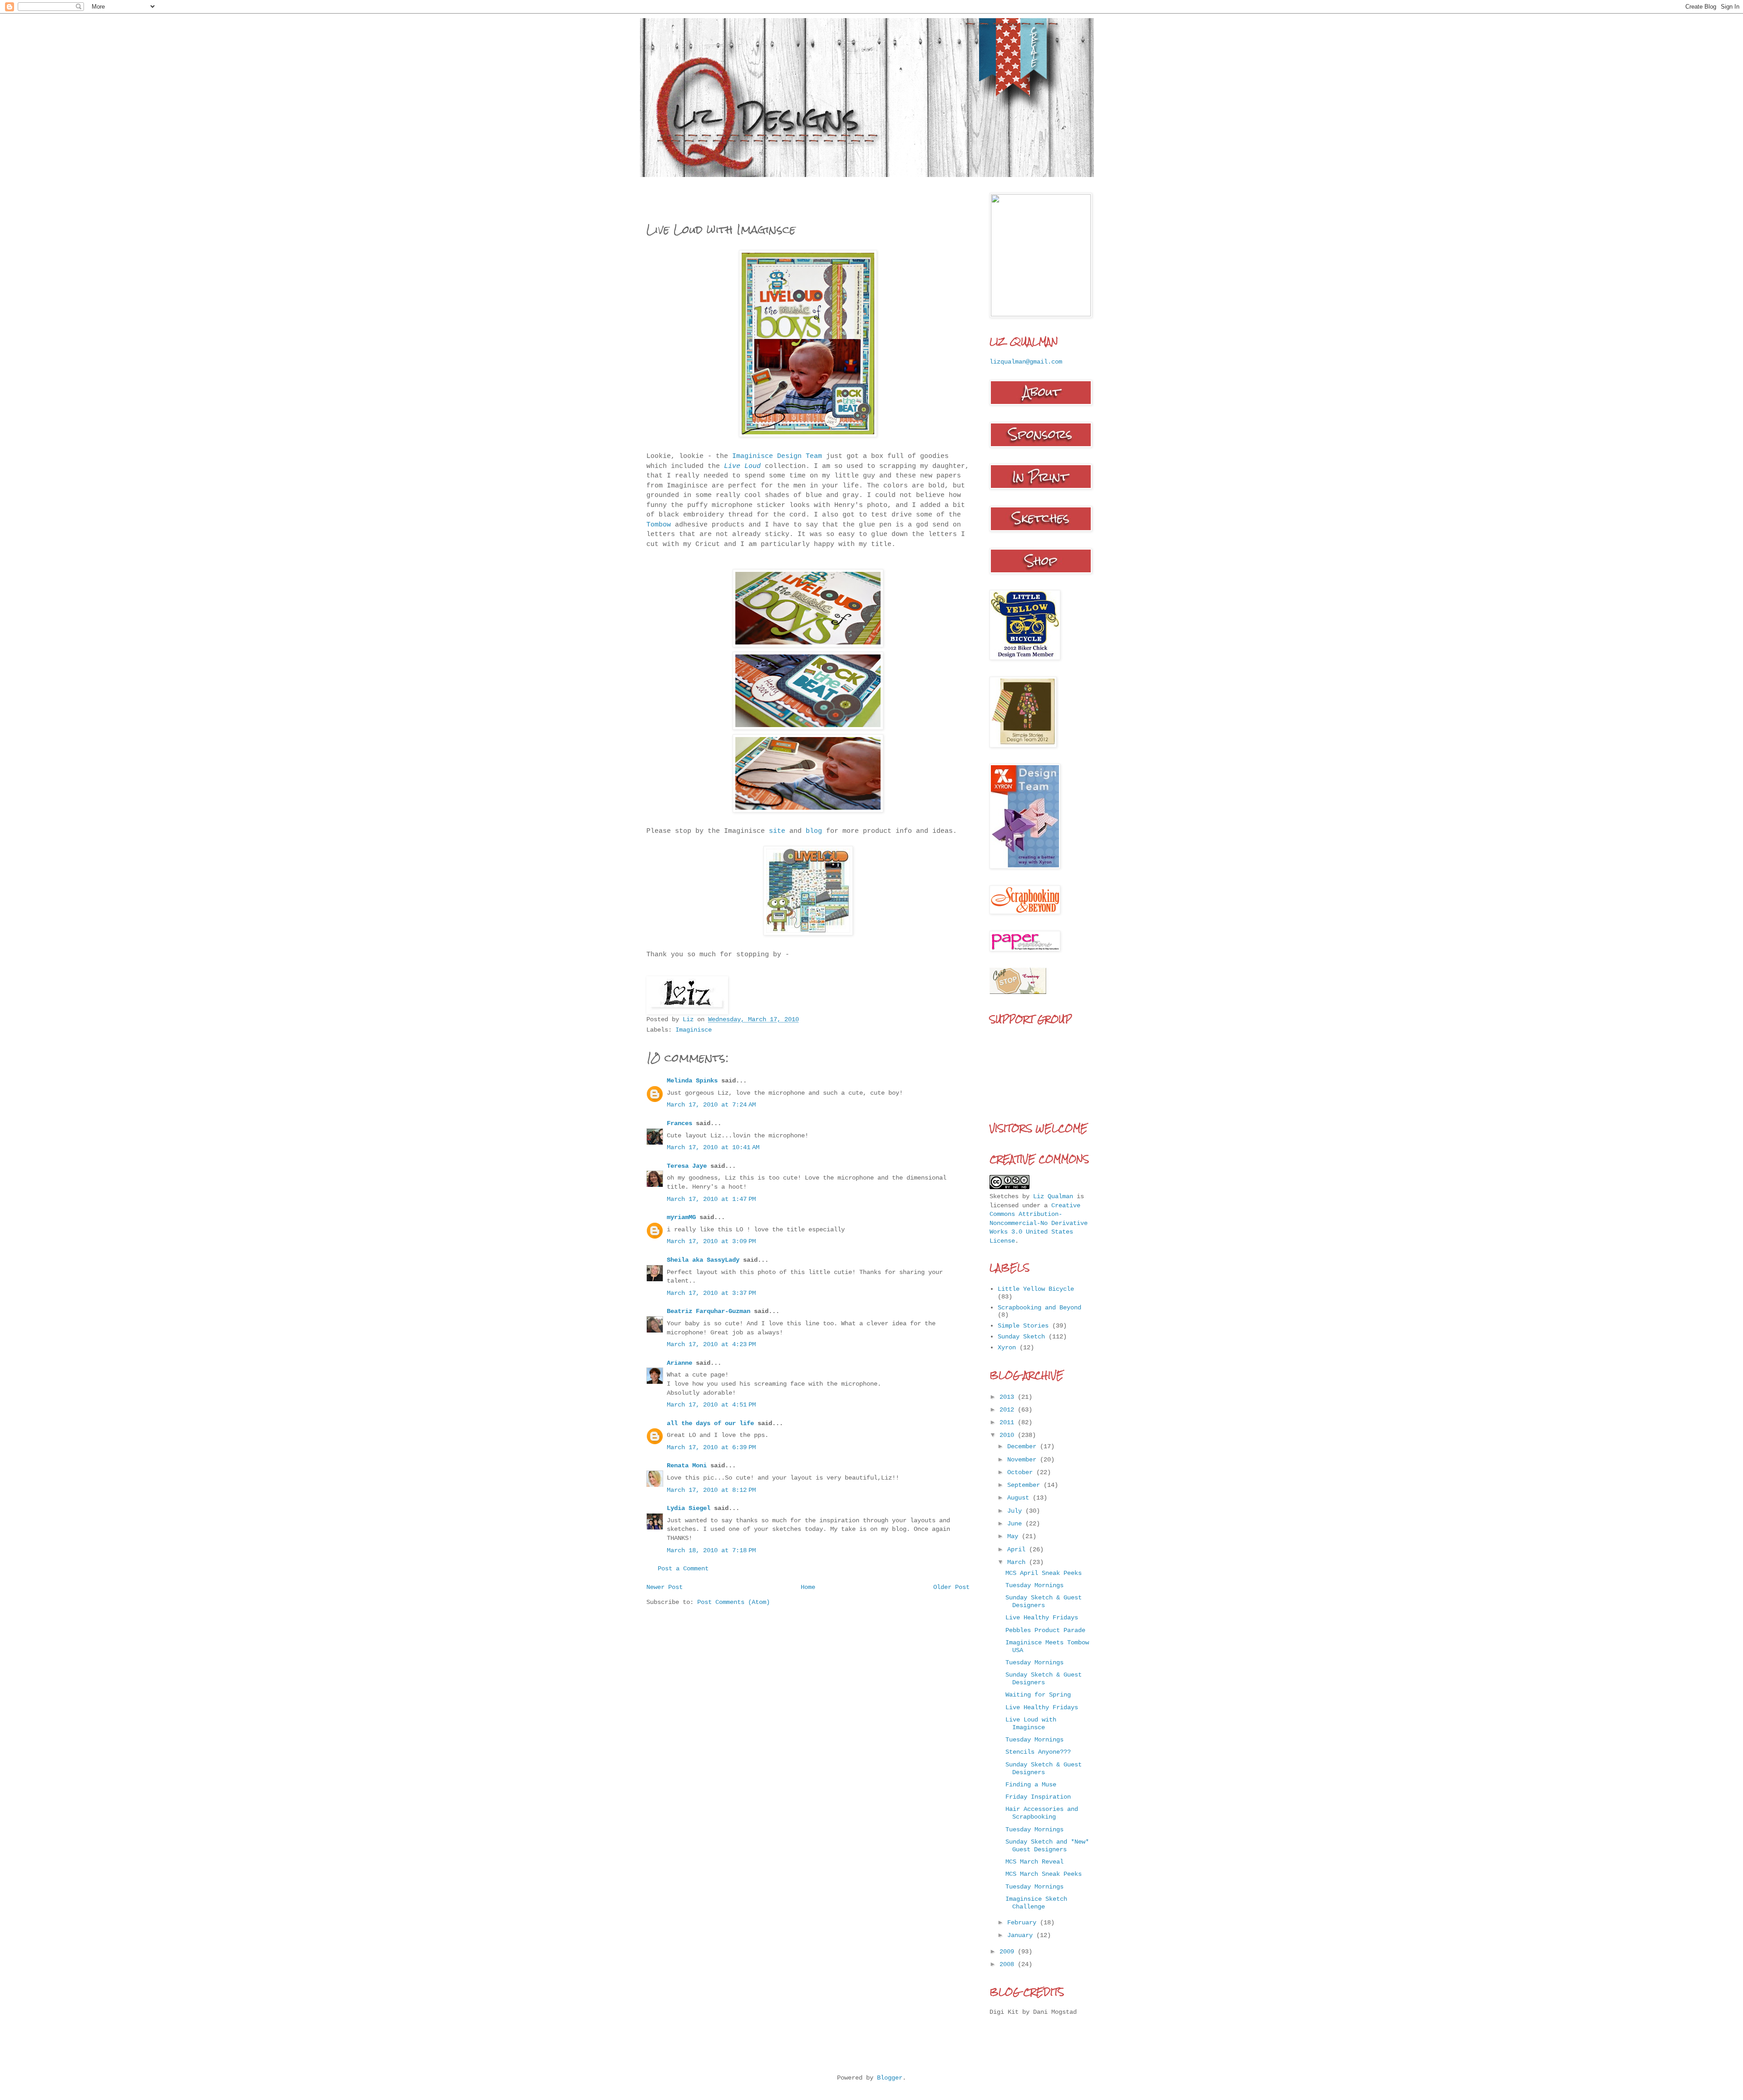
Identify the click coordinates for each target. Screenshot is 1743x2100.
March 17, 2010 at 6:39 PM (711, 1447)
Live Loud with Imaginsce (1031, 1724)
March (1018, 1562)
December (1024, 1446)
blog (814, 831)
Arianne (679, 1363)
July (1016, 1511)
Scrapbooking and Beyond (1039, 1308)
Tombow (659, 525)
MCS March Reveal (1034, 1862)
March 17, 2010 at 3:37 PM (711, 1293)
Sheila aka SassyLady (703, 1260)
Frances (679, 1123)
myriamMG (681, 1217)
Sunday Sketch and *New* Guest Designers (1047, 1846)
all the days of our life (710, 1423)
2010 (1009, 1435)
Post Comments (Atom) (734, 1602)
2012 (1009, 1410)
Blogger (890, 2078)
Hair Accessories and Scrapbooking (1042, 1813)
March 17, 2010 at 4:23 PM (711, 1344)
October (1022, 1472)
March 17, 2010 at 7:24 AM (711, 1105)
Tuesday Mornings (1034, 1585)
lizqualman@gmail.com (1026, 362)
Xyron (1007, 1348)
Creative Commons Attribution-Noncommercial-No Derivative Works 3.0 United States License (1039, 1223)
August (1020, 1498)
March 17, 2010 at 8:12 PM (711, 1490)
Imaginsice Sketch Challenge (1036, 1903)
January (1022, 1935)
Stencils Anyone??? (1038, 1752)
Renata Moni (687, 1466)
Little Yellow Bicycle (1036, 1289)
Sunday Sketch (1021, 1337)
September (1025, 1485)
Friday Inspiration (1038, 1797)
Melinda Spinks (692, 1081)
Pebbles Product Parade (1045, 1630)
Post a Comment (683, 1569)
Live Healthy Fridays (1042, 1618)
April (1018, 1549)
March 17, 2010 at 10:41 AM (713, 1147)
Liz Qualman (1053, 1196)
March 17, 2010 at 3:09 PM (711, 1241)
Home (808, 1587)
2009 (1009, 1952)
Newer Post (665, 1587)
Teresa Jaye (687, 1166)
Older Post (951, 1587)
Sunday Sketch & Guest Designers (1044, 1601)
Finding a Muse (1031, 1785)
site (779, 831)
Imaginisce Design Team (779, 456)
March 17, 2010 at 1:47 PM (711, 1199)
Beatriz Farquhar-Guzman (709, 1311)
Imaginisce (694, 1030)
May (1014, 1536)
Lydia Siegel (689, 1508)
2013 (1009, 1397)
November (1024, 1460)
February (1024, 1923)
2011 (1009, 1422)
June (1016, 1524)
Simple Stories (1023, 1326)
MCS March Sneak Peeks (1044, 1874)
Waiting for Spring (1038, 1695)
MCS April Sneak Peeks (1044, 1573)
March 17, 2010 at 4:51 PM (711, 1405)
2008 (1009, 1964)
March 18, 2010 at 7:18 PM (711, 1550)
